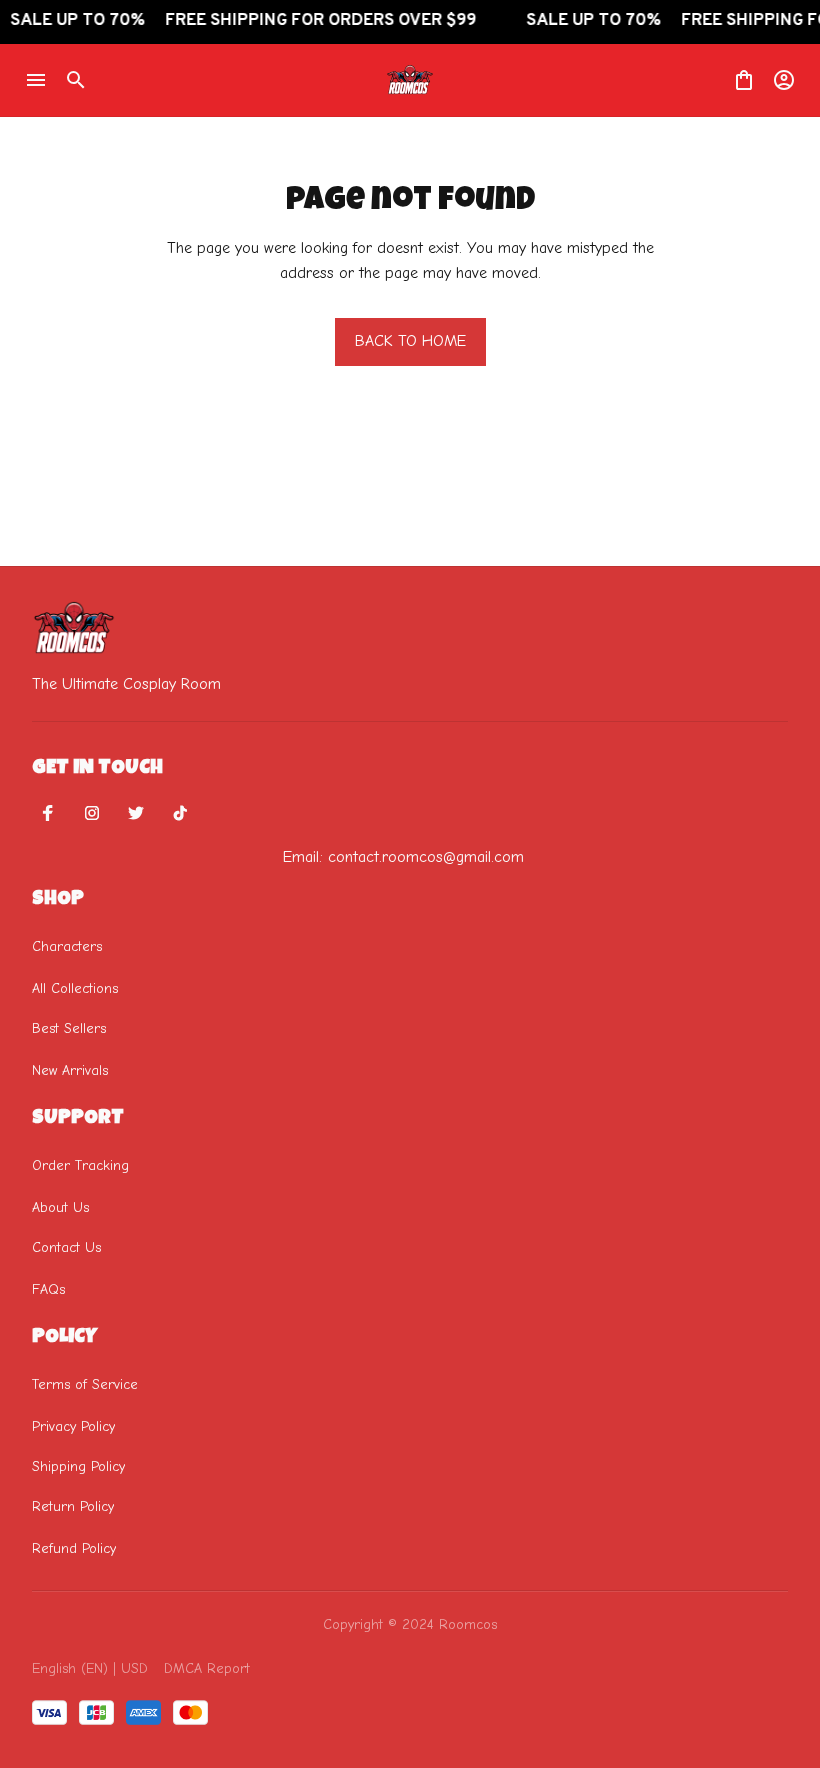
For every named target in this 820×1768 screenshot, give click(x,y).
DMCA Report (207, 1668)
